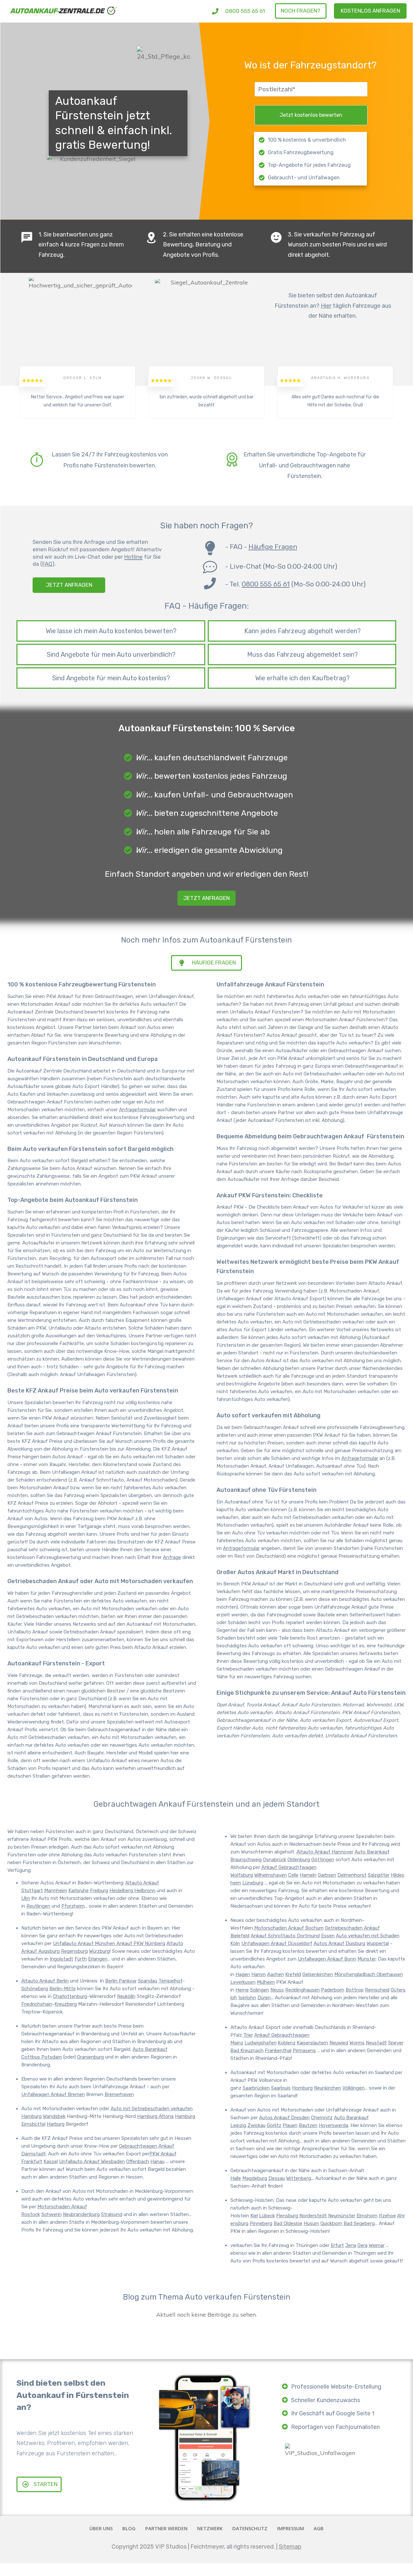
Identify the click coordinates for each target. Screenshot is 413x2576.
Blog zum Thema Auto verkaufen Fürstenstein (207, 2297)
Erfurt (337, 2245)
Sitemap (290, 2547)
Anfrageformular (137, 1110)
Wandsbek (54, 2116)
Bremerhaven (119, 2094)
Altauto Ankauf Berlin (45, 1981)
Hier (326, 306)
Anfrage (172, 1557)
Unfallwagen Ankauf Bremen (53, 2094)
